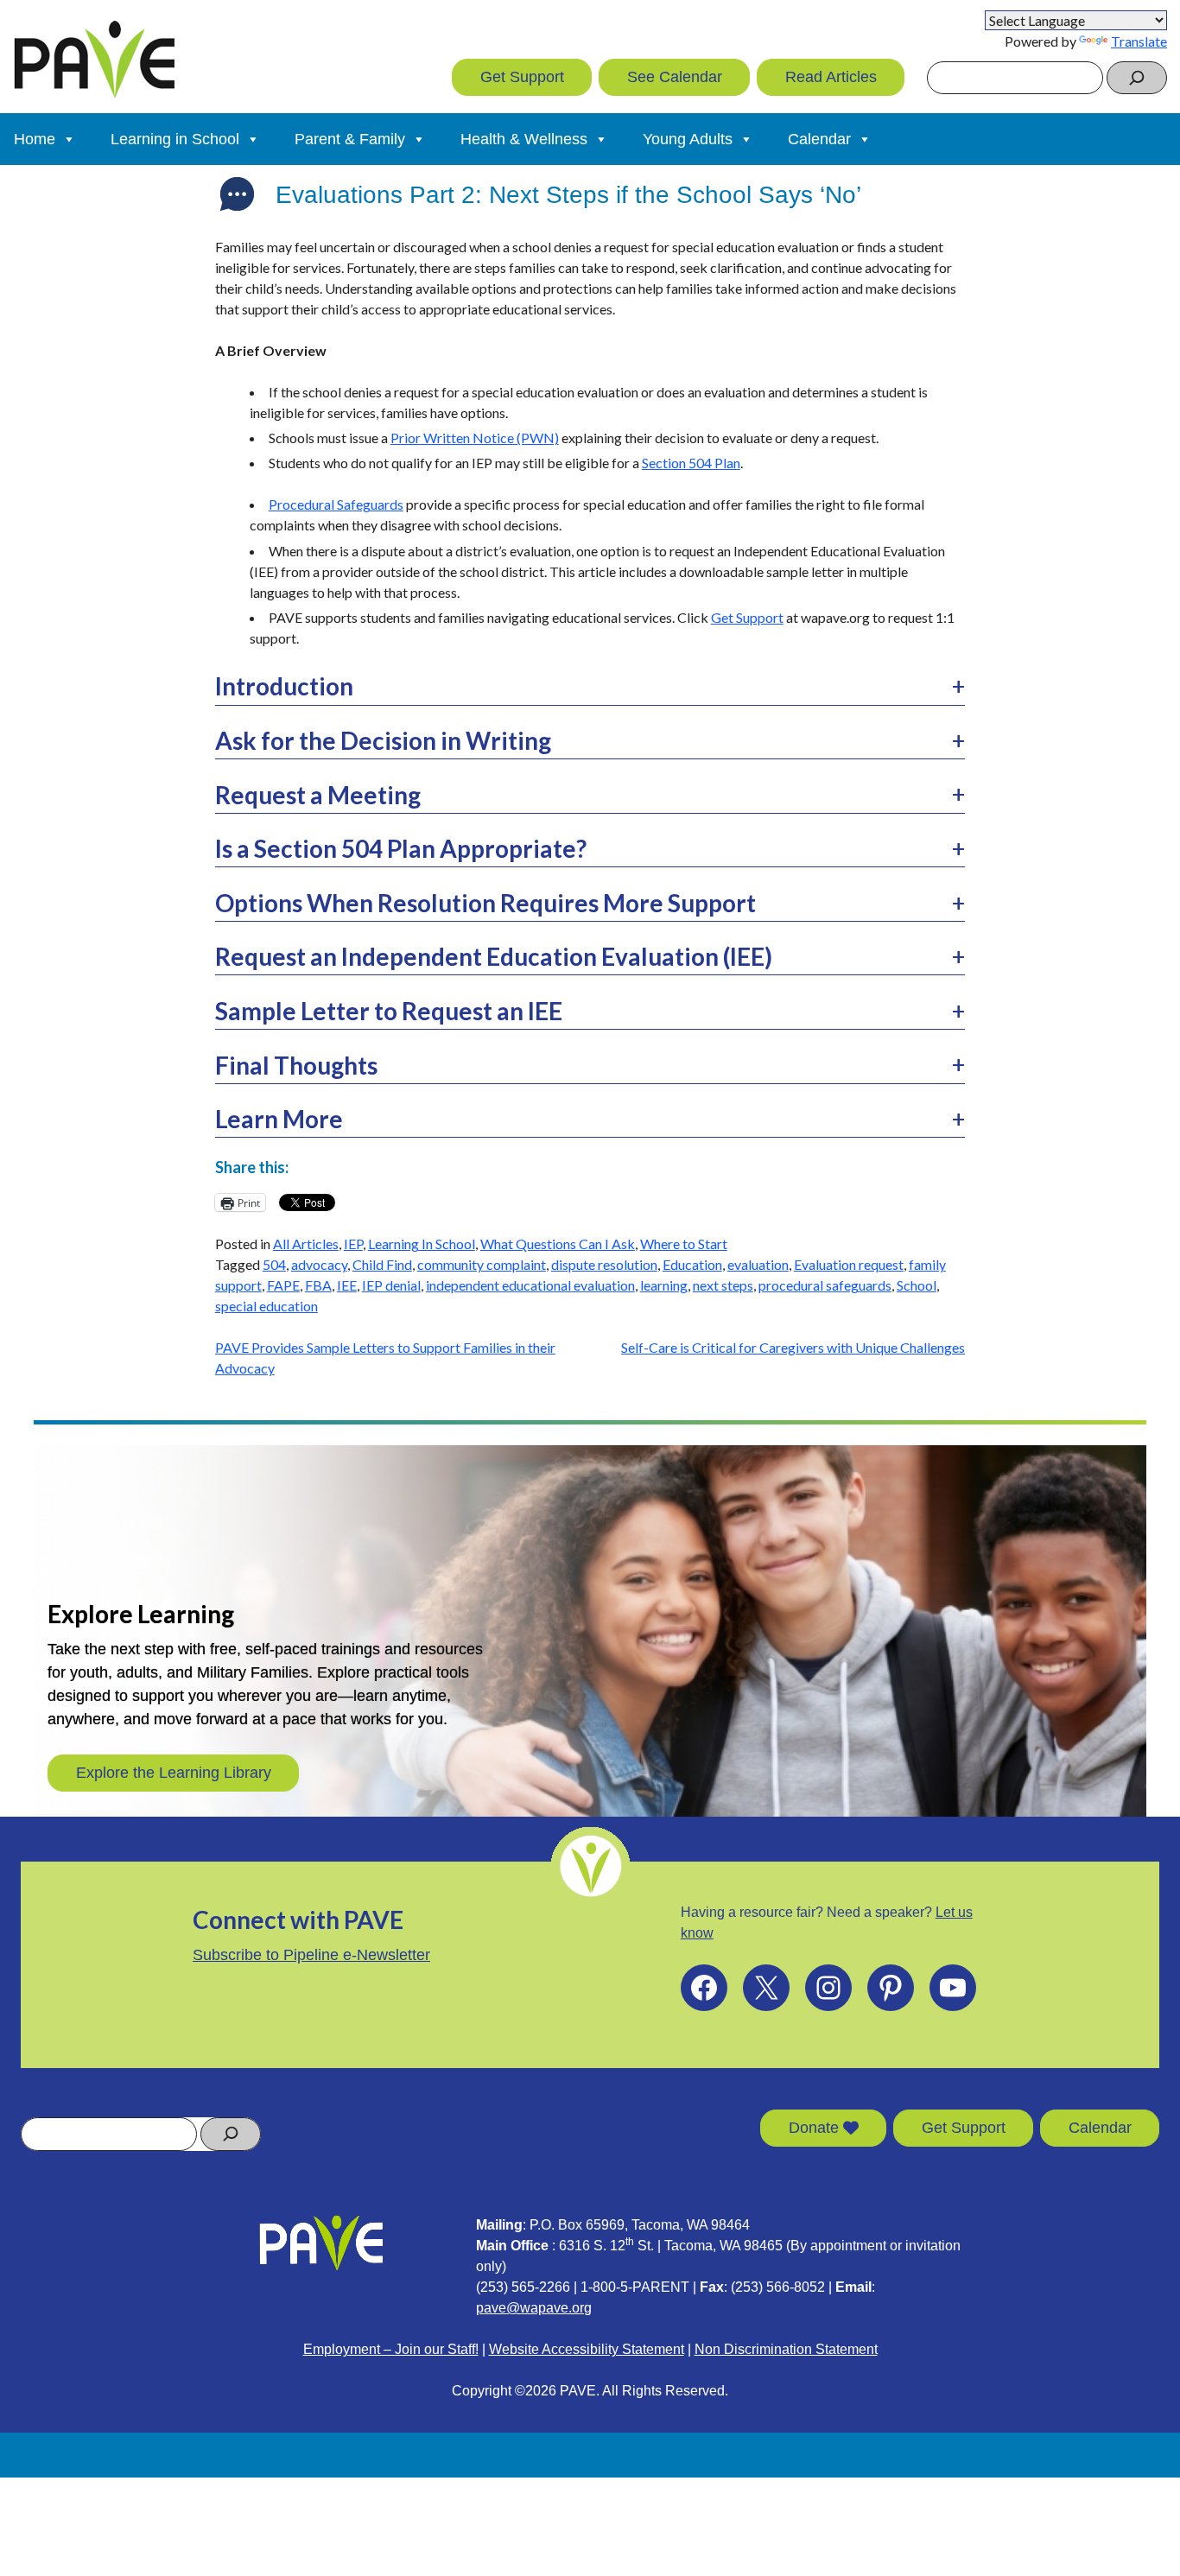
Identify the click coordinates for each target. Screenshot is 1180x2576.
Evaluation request (849, 1264)
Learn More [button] (279, 1119)
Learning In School (422, 1244)
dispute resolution (604, 1264)
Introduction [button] (284, 686)
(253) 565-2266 (523, 2287)
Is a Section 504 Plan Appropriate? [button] (401, 848)
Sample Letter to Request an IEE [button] (389, 1011)
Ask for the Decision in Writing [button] (383, 740)
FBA (318, 1285)
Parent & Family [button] (350, 139)
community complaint (482, 1264)
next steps (723, 1285)
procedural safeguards (825, 1285)
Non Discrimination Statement (786, 2349)
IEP (353, 1244)
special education (266, 1306)
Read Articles (831, 77)
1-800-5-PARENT (635, 2287)
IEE (347, 1285)
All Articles (306, 1244)
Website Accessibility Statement (587, 2349)
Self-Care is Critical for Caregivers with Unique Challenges (793, 1347)
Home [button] (35, 139)
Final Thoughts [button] (296, 1065)
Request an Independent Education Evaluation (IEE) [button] (494, 956)
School (917, 1285)
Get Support (522, 77)
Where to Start (684, 1244)
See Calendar (675, 77)
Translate (1139, 41)
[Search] (1137, 78)
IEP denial (391, 1285)
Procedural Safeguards (336, 504)
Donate (816, 2128)
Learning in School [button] (175, 139)
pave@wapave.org (534, 2308)
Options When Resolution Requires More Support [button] (485, 903)
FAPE (283, 1285)
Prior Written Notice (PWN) (475, 438)
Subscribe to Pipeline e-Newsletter (311, 1955)
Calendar (1100, 2128)
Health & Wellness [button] (524, 139)
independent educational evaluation (530, 1285)
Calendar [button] (819, 139)
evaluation (758, 1264)
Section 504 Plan (691, 463)
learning (664, 1285)
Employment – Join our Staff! (391, 2349)
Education (692, 1264)
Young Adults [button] (688, 139)
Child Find (382, 1264)
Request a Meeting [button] (318, 795)
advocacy (319, 1264)
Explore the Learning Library (174, 1773)
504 (274, 1264)
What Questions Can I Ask (558, 1244)
